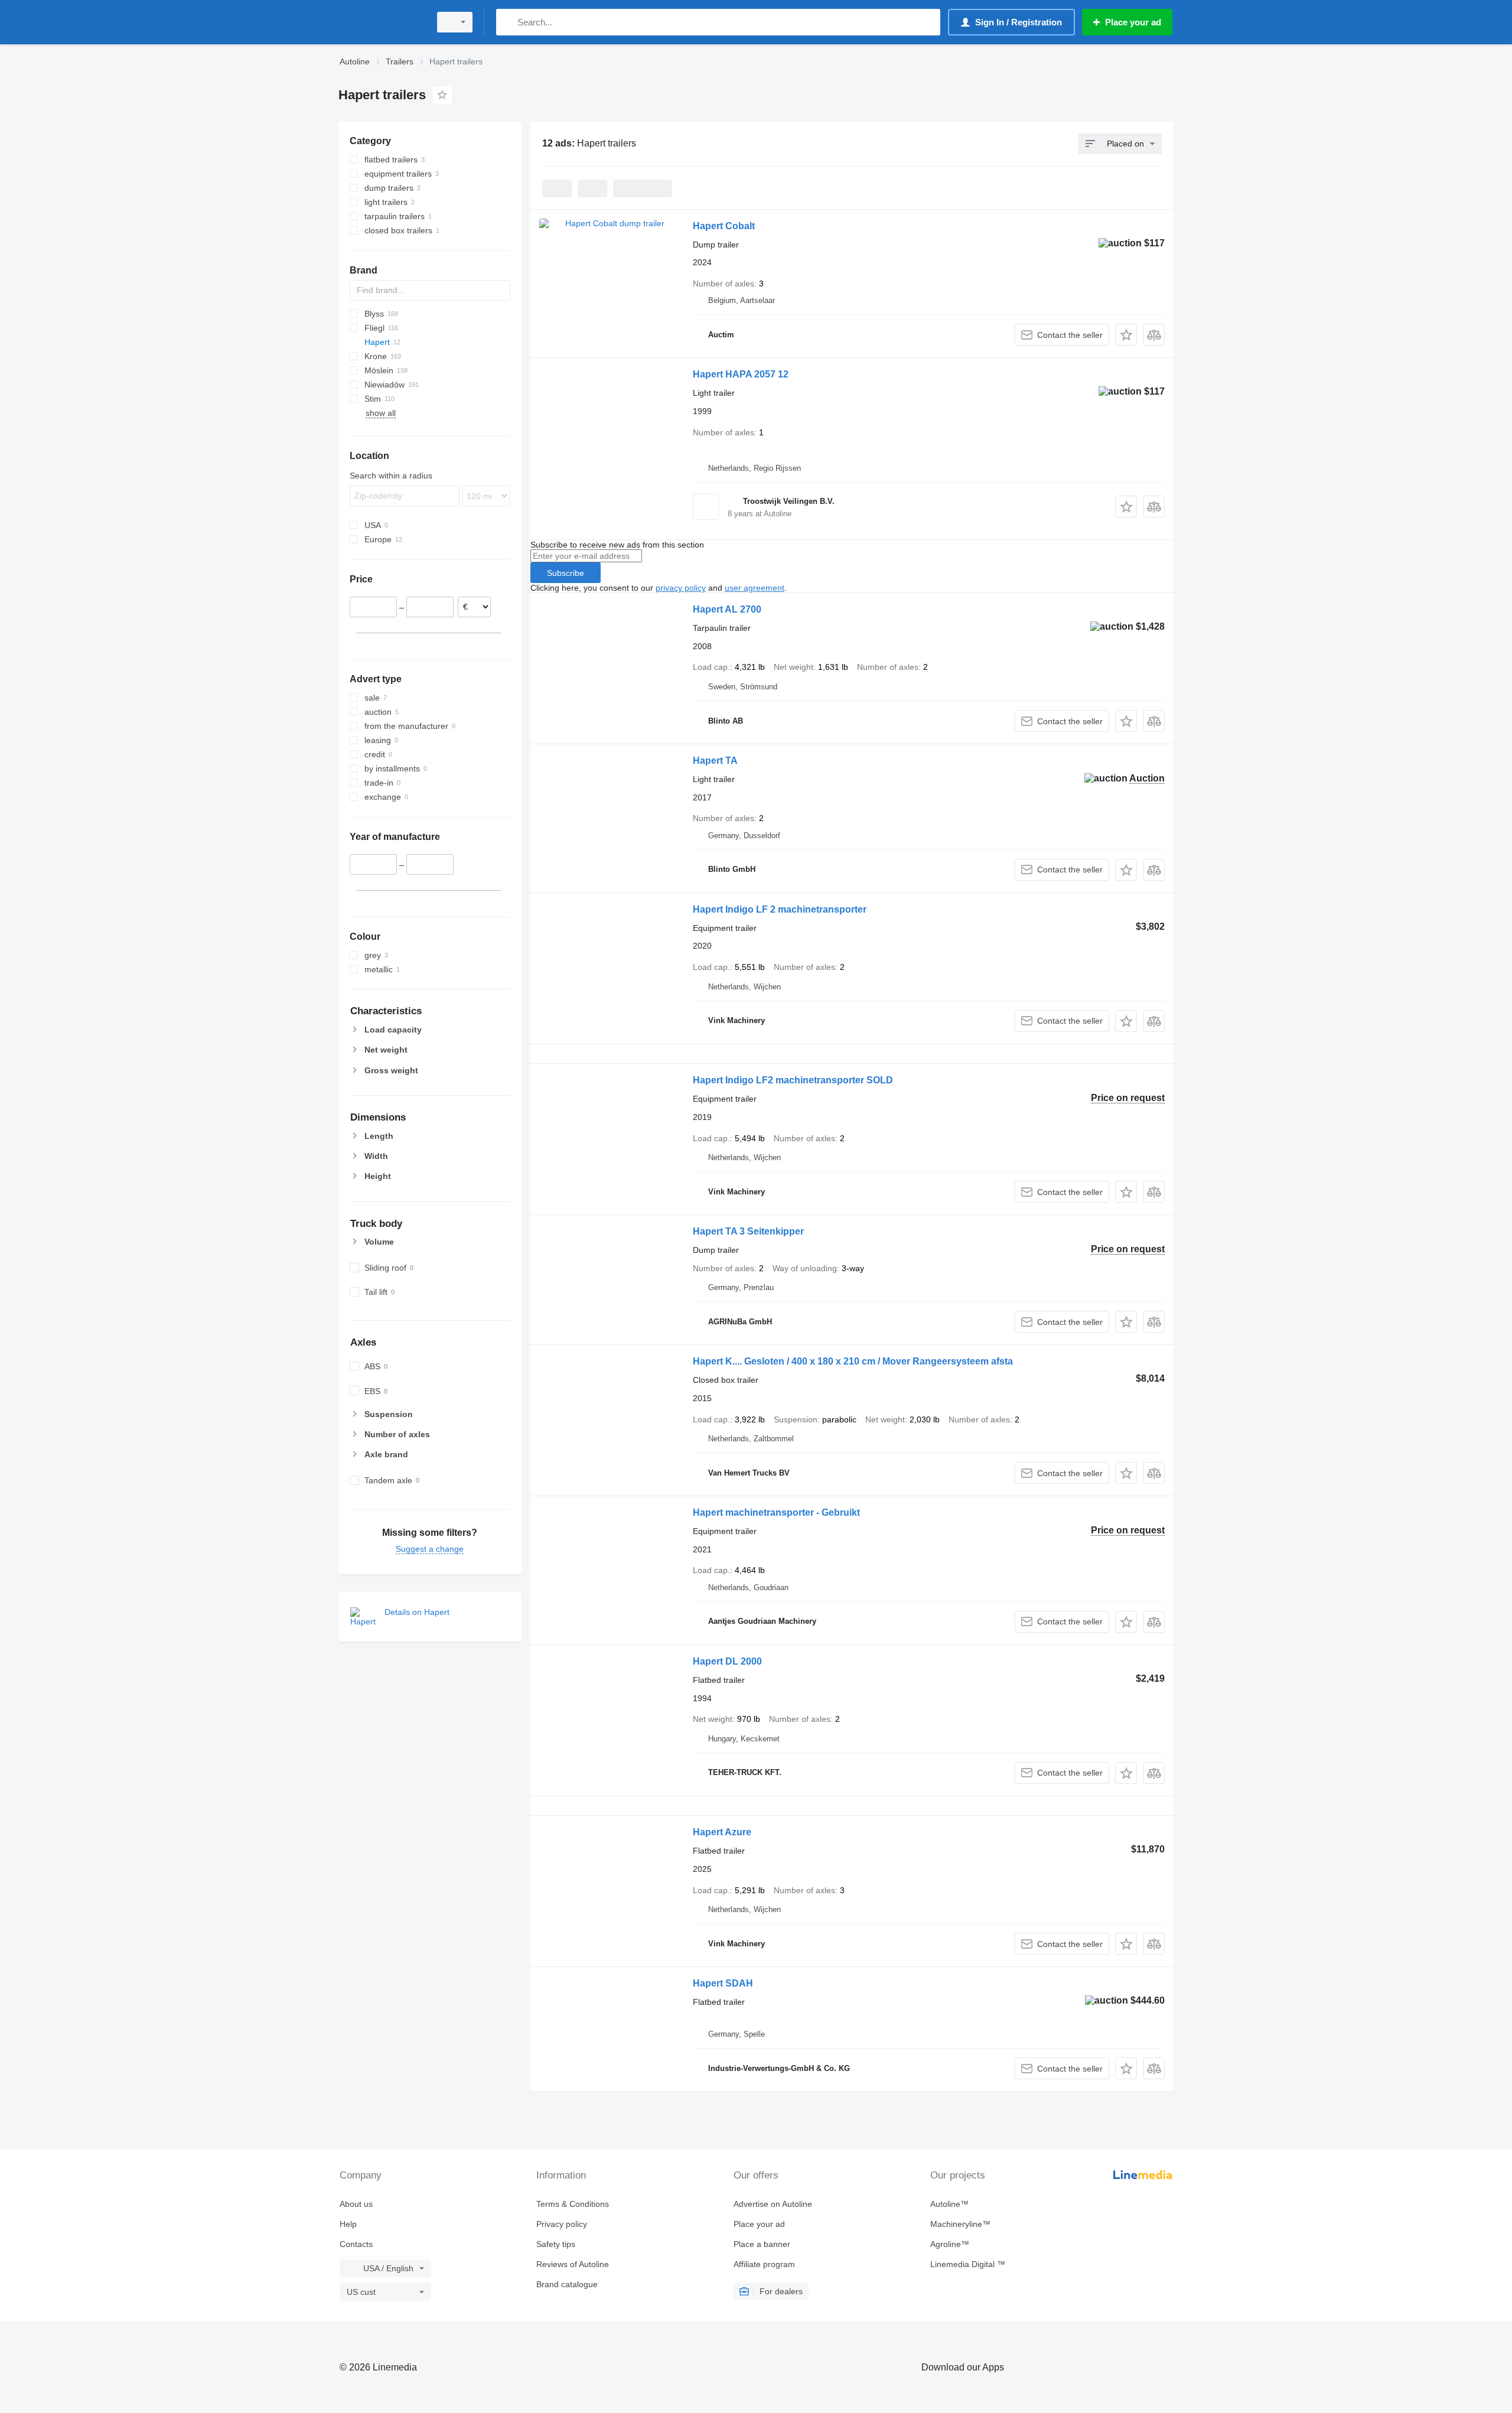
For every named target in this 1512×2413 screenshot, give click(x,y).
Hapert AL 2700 (727, 609)
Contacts (356, 2244)
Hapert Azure (722, 1832)
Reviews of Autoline (573, 2264)
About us (356, 2204)
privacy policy (681, 588)
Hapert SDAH (723, 1983)
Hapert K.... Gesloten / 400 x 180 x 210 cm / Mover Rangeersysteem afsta (853, 1361)
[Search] (508, 22)
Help (348, 2224)
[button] (1126, 335)
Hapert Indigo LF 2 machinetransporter (780, 909)
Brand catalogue (567, 2284)
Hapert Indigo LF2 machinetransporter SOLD (793, 1080)
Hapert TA (715, 761)
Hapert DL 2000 (727, 1661)
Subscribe (566, 573)
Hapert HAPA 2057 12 (741, 374)
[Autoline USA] (381, 22)
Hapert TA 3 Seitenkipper (748, 1231)
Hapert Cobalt (724, 226)
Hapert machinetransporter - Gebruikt (776, 1512)
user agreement (755, 588)
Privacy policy (562, 2224)
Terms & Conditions (573, 2204)
